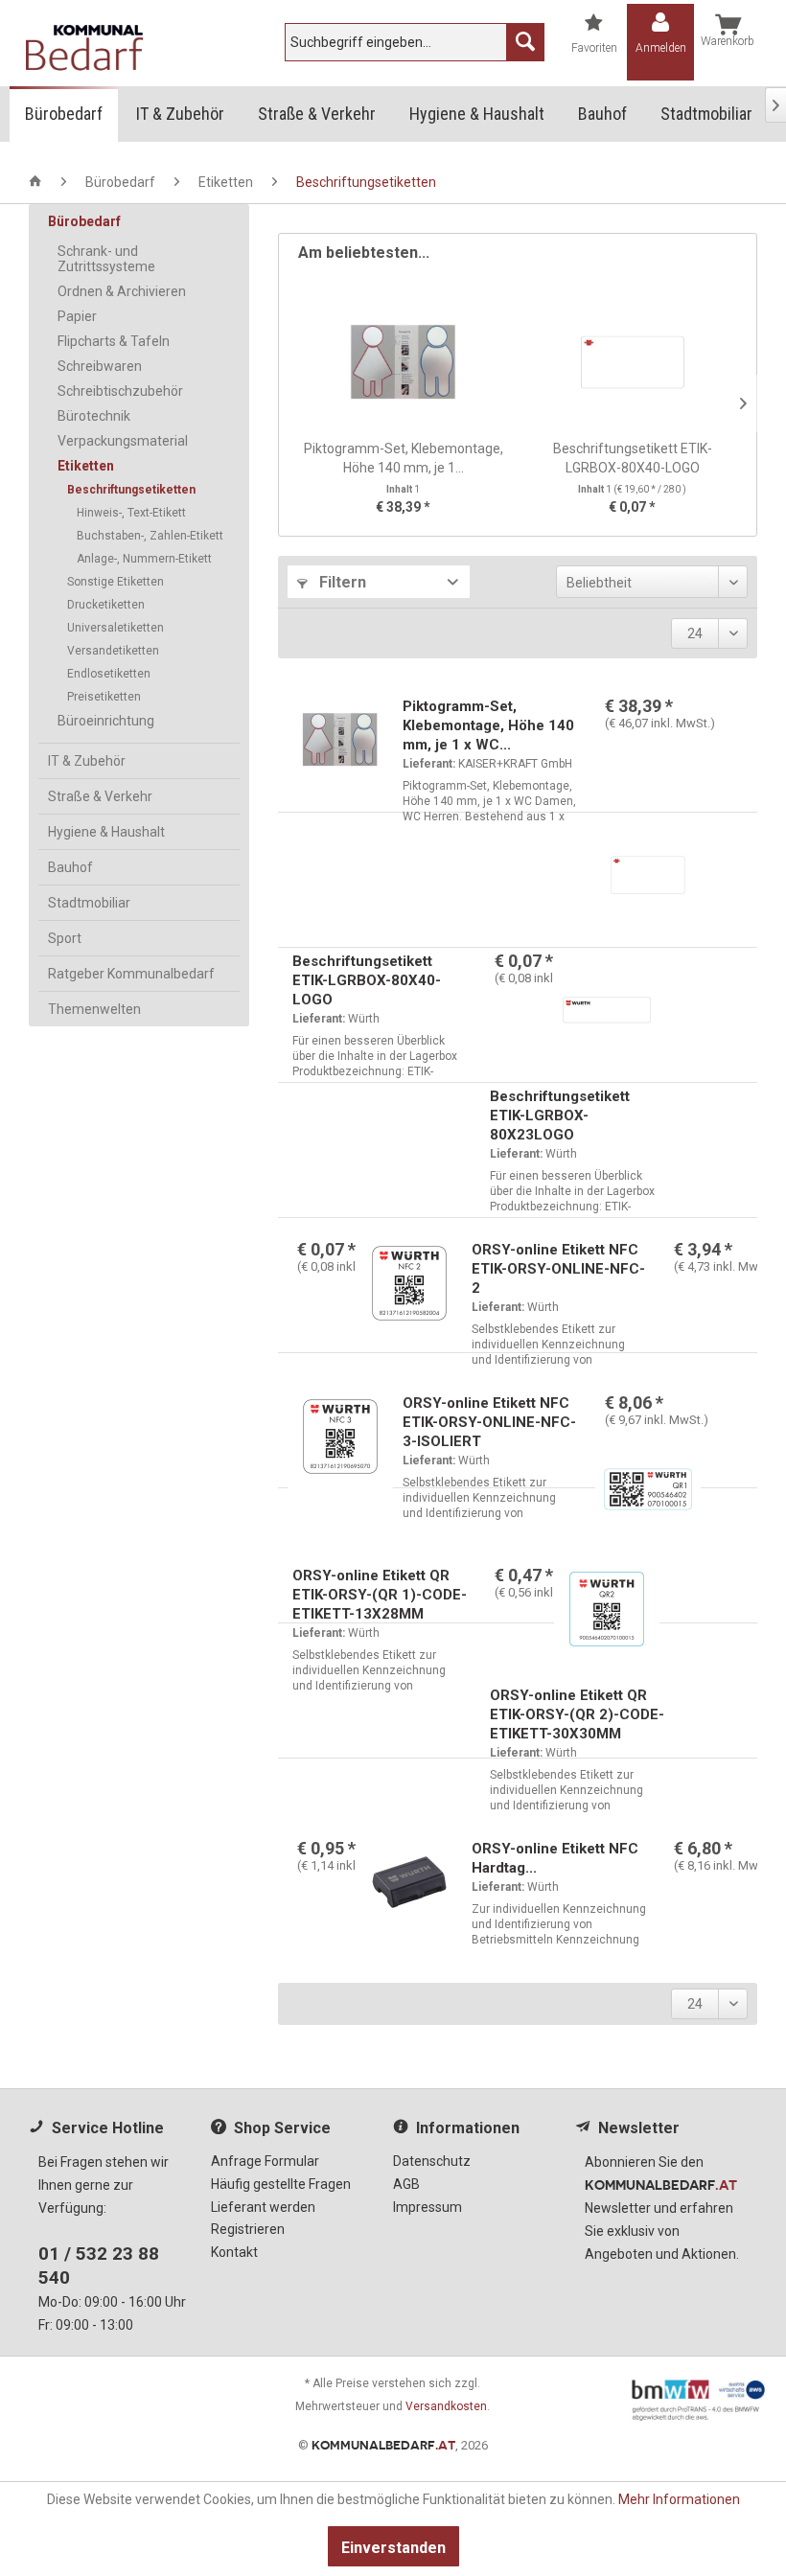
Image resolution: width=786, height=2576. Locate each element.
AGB (406, 2184)
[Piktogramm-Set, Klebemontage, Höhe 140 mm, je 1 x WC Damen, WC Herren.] (403, 362)
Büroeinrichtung (106, 721)
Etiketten (86, 466)
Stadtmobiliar (89, 903)
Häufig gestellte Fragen (281, 2184)
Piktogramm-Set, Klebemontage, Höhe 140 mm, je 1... (404, 458)
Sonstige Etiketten (116, 582)
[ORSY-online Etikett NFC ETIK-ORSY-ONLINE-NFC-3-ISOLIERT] (340, 1441)
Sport (65, 938)
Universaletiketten (116, 628)
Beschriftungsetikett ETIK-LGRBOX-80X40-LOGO (633, 458)
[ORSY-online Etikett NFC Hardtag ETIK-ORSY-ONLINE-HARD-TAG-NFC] (409, 1887)
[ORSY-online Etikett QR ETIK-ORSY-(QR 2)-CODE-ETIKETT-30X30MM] (607, 1614)
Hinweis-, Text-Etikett (131, 513)
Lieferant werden (263, 2207)
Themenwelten (94, 1009)
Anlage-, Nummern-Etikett (144, 559)
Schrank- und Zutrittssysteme (106, 259)
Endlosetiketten (109, 674)
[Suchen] (525, 42)
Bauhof (70, 867)
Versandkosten (446, 2406)
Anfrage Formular (265, 2161)
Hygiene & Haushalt (106, 832)
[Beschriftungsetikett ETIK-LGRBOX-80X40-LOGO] (632, 362)
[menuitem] (415, 42)
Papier (77, 316)
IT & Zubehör (87, 761)
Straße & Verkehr (100, 796)
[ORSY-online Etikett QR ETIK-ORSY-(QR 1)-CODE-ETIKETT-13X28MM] (648, 1494)
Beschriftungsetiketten (131, 490)
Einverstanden (393, 2548)
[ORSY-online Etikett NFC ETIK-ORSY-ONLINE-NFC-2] (409, 1288)
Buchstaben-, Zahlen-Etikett (150, 536)
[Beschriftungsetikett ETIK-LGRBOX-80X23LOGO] (607, 1015)
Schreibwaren (100, 366)
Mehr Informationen (679, 2499)
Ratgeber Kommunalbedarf (131, 974)
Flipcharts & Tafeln (114, 341)
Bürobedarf (84, 221)
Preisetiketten (104, 697)
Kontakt (234, 2252)
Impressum (428, 2207)
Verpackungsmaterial (123, 441)
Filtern (341, 582)
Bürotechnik (94, 416)
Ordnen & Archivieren (122, 291)
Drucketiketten (106, 605)
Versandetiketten (113, 651)
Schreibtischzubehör (120, 391)
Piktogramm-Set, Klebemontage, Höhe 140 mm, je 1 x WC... (488, 725)
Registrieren (248, 2229)
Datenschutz (432, 2161)
